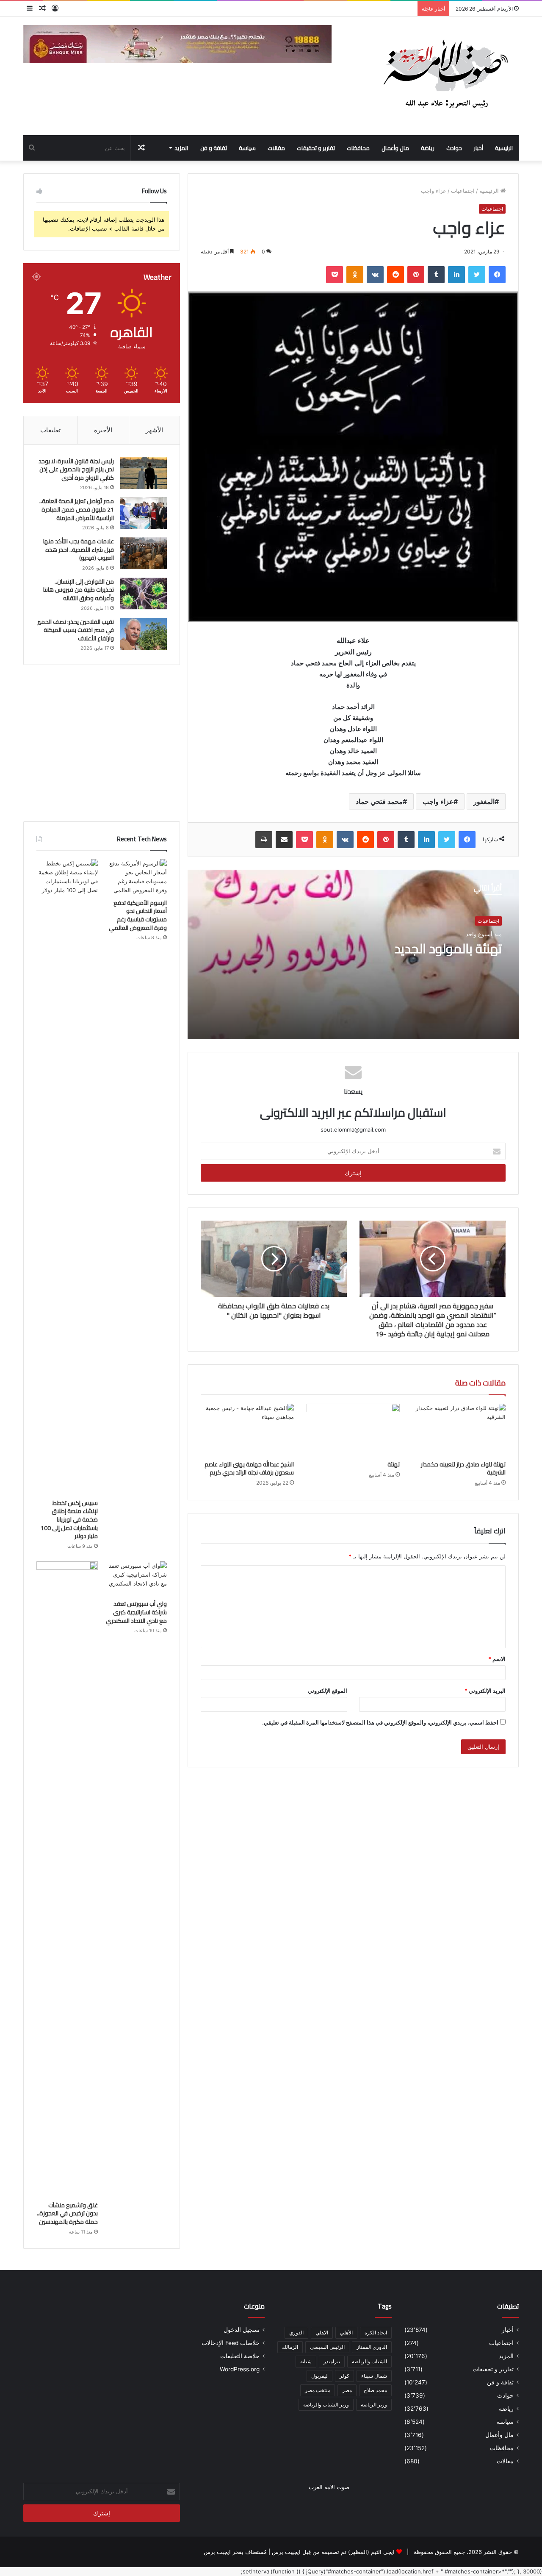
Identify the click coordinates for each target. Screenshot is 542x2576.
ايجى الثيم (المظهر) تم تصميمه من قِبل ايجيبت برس (333, 2552)
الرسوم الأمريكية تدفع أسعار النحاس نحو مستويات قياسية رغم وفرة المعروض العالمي (138, 915)
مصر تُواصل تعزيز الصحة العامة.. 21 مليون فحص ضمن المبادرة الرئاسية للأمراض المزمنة (77, 509)
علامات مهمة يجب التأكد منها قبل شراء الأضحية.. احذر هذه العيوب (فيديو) (79, 549)
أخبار (478, 148)
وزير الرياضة (374, 2405)
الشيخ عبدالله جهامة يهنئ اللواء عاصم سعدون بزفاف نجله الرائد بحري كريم (249, 1468)
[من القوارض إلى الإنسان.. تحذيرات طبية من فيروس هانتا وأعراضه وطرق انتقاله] (144, 594)
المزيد (181, 148)
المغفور (484, 801)
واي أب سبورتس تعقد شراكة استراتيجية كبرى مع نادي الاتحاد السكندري (136, 1612)
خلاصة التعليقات (240, 2356)
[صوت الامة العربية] (445, 76)
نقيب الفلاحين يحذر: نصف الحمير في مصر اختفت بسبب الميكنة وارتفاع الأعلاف (76, 630)
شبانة (306, 2361)
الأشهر (154, 430)
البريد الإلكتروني (485, 1691)
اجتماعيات (463, 191)
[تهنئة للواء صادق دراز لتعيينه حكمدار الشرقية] (459, 1430)
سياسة (247, 148)
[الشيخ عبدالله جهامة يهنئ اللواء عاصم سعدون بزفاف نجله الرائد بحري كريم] (247, 1430)
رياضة (428, 148)
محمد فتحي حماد (379, 801)
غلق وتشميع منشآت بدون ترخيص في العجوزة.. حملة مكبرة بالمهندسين (67, 2213)
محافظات (358, 148)
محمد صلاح (375, 2390)
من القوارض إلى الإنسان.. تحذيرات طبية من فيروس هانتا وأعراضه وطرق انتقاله (79, 590)
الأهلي (346, 2333)
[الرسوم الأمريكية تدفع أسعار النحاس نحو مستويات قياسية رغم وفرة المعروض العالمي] (136, 877)
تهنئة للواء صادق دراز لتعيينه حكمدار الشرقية (463, 1468)
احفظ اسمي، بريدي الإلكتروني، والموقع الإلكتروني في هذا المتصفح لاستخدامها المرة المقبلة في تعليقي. (380, 1722)
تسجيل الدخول (242, 2330)
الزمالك (290, 2347)
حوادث (454, 148)
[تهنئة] (353, 1430)
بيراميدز (332, 2361)
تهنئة (394, 1464)
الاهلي (322, 2333)
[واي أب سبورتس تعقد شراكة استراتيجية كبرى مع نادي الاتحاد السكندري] (136, 1579)
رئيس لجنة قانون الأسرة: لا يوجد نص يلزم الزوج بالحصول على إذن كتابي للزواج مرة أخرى (76, 469)
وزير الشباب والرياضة (326, 2405)
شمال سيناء (374, 2376)
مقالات (276, 148)
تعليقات (50, 430)
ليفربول (319, 2376)
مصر (347, 2390)
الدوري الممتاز (372, 2347)
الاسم (497, 1659)
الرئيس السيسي (327, 2347)
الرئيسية (504, 148)
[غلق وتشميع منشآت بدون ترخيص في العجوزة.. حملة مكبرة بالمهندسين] (67, 1879)
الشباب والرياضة (369, 2361)
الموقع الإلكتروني (328, 1691)
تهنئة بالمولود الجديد (448, 949)
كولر (344, 2376)
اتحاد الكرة (376, 2333)
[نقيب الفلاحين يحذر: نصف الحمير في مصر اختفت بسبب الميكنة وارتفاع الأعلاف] (144, 634)
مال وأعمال (395, 148)
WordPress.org (240, 2369)
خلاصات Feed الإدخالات (231, 2343)
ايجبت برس (217, 2552)
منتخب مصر (318, 2390)
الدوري (296, 2333)
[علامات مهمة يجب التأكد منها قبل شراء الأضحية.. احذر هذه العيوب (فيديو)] (144, 553)
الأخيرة (103, 430)
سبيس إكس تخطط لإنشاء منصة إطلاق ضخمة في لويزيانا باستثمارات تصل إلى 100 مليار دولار (69, 1519)
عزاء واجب (438, 801)
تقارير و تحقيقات (316, 148)
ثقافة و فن (214, 148)
